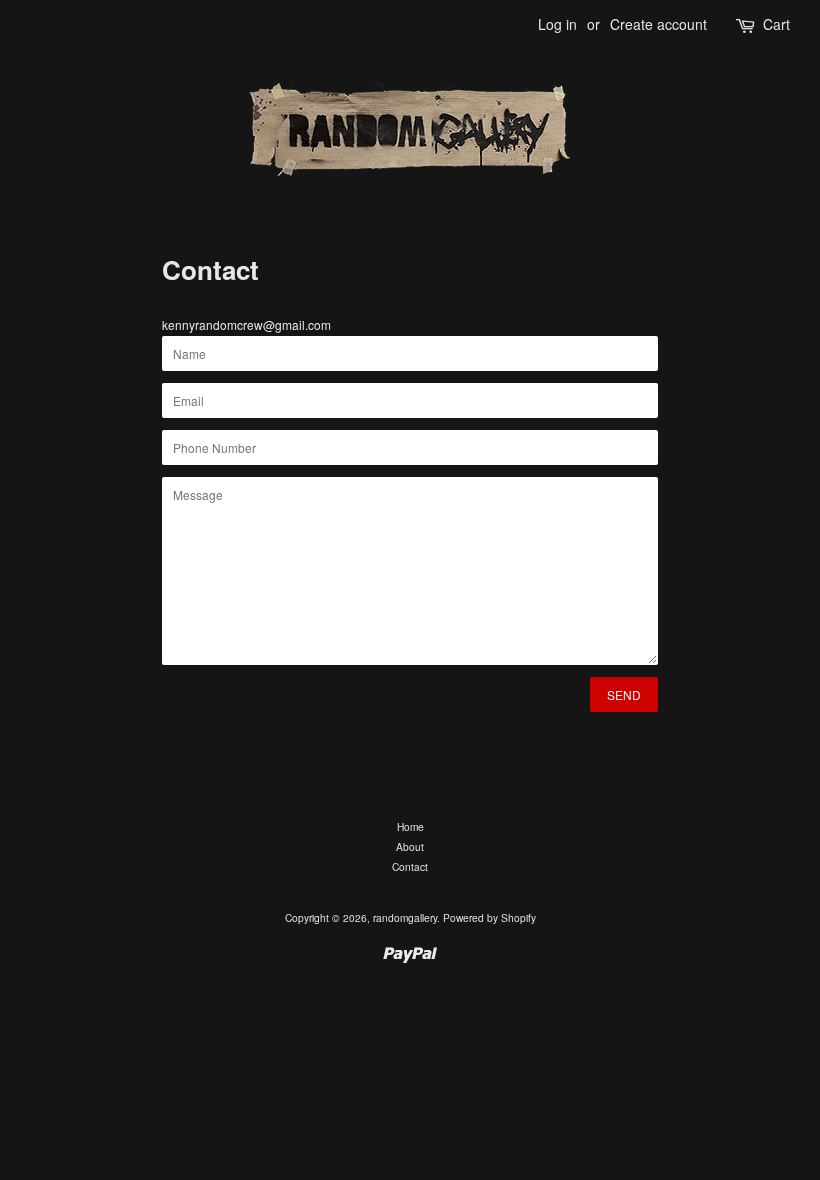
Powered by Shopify (489, 917)
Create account (658, 24)
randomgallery (405, 917)
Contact (410, 866)
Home (410, 826)
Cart (776, 24)
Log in (557, 24)
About (410, 846)
